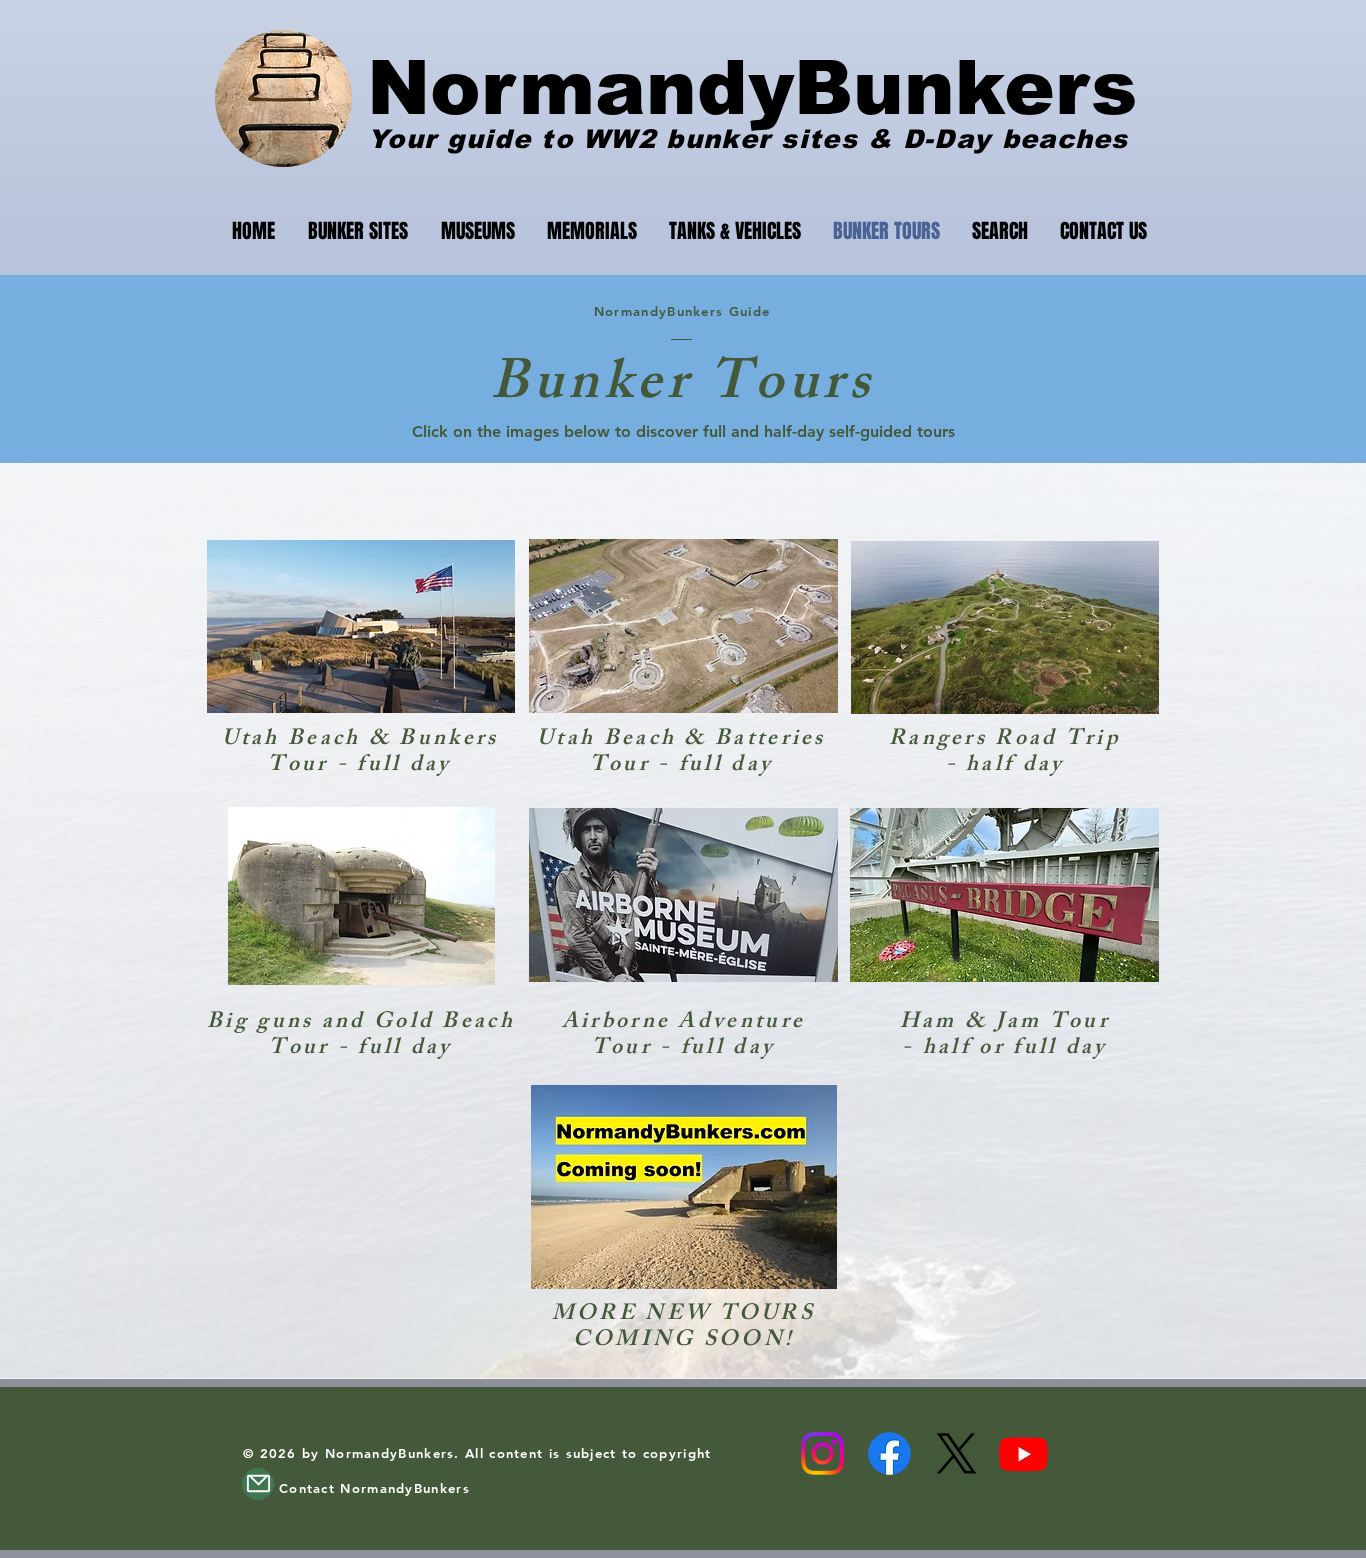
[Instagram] (822, 1453)
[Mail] (258, 1484)
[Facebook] (889, 1453)
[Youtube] (1023, 1453)
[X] (956, 1453)
